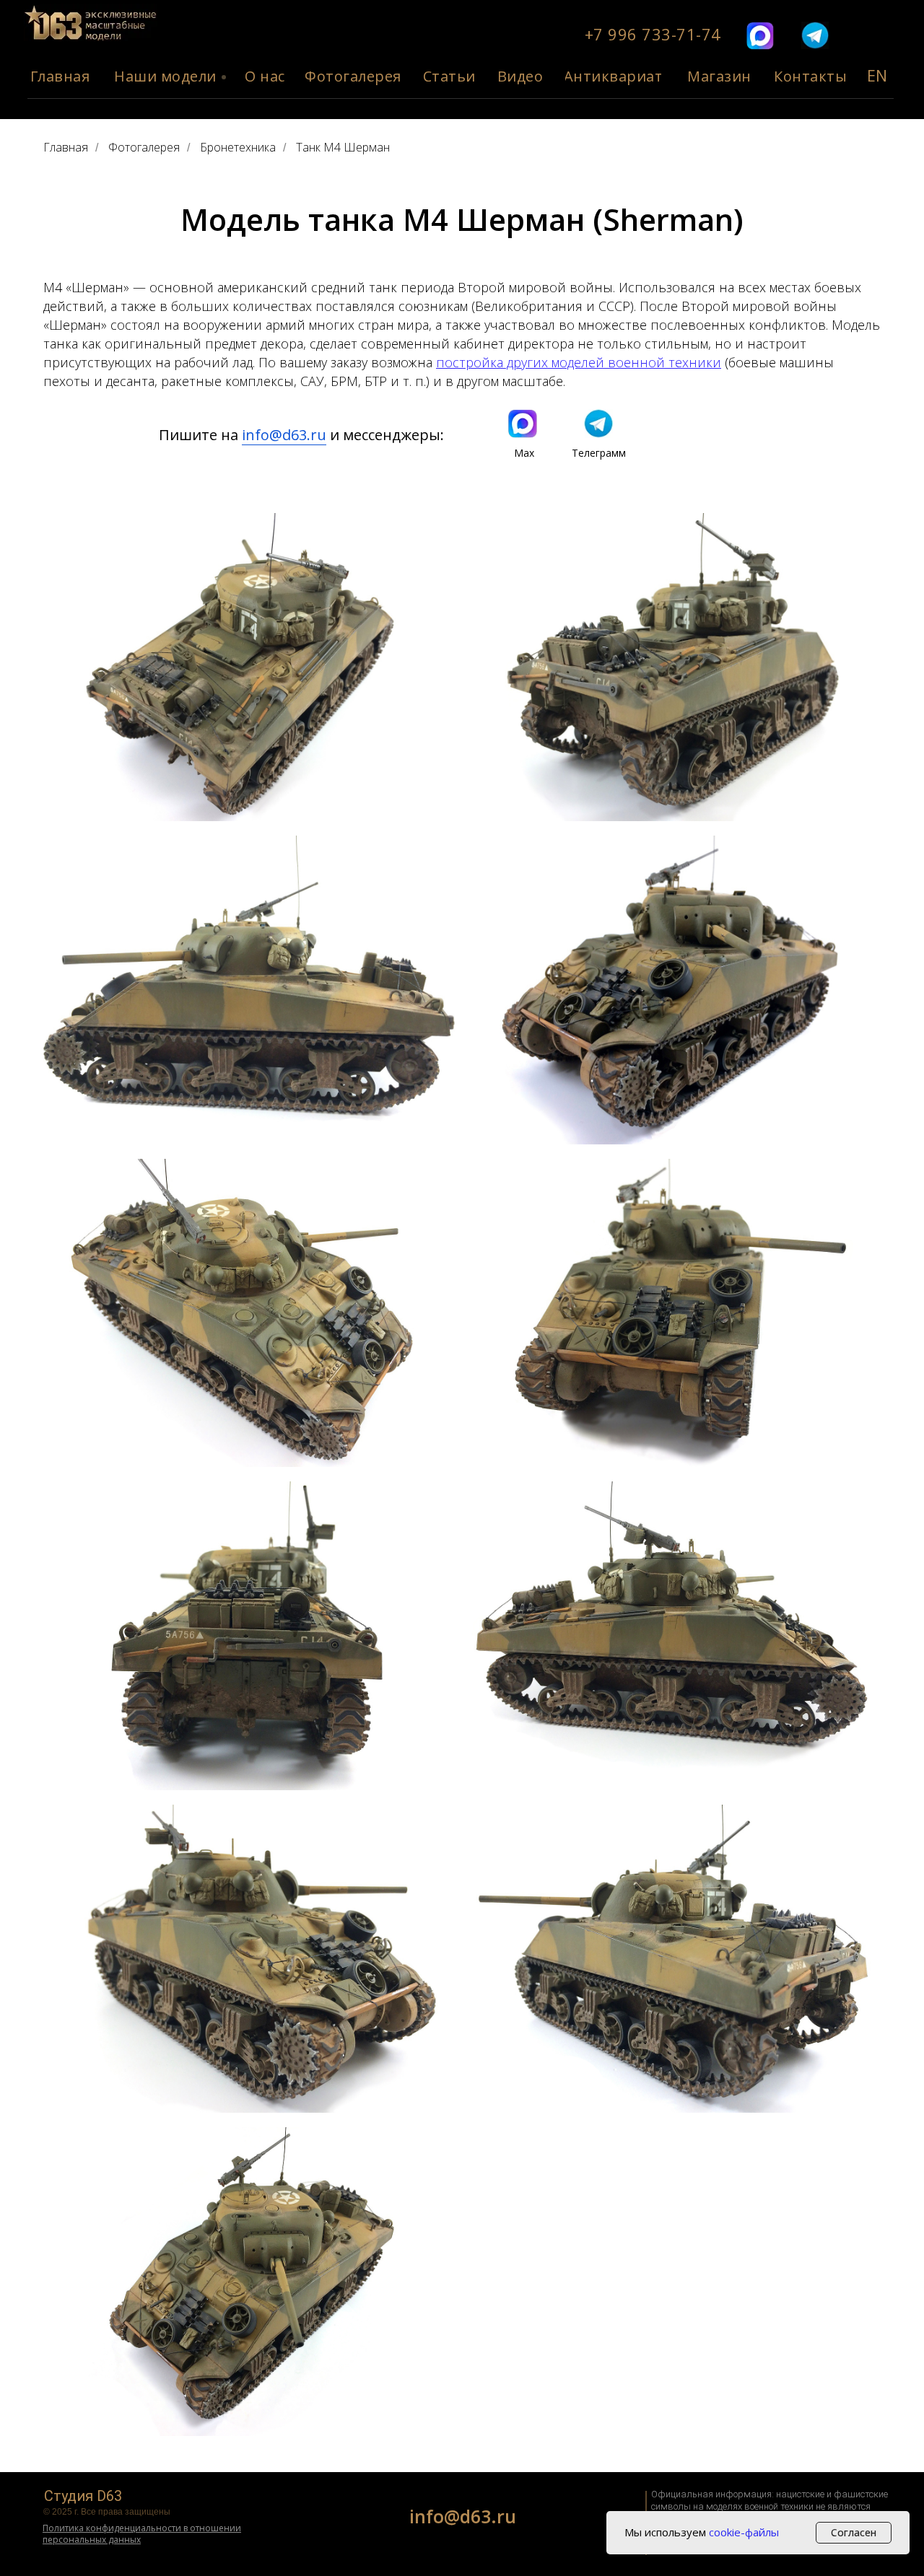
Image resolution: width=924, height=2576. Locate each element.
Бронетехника (238, 148)
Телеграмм (599, 453)
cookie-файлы (744, 2532)
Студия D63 (83, 2496)
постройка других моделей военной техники (579, 362)
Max (524, 453)
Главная (66, 148)
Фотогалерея (144, 148)
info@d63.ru (284, 435)
